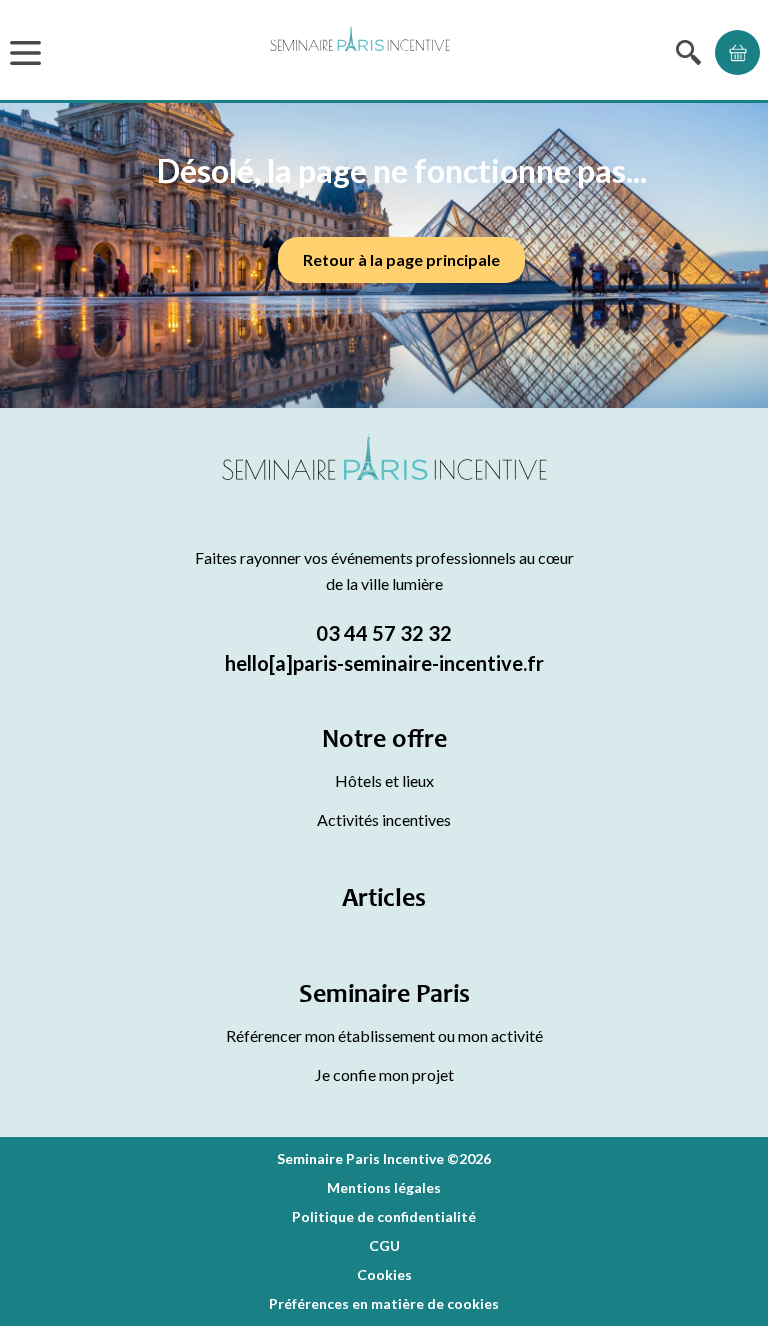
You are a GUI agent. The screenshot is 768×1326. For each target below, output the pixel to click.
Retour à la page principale (401, 259)
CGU (384, 1245)
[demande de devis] (737, 52)
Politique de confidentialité (384, 1216)
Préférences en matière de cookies (384, 1303)
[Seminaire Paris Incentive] (384, 481)
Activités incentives (384, 819)
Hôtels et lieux (384, 780)
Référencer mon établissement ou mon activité (384, 1035)
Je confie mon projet (384, 1074)
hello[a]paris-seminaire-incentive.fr (384, 663)
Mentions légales (384, 1187)
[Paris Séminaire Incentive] (360, 52)
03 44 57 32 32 (384, 633)
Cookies (384, 1274)
